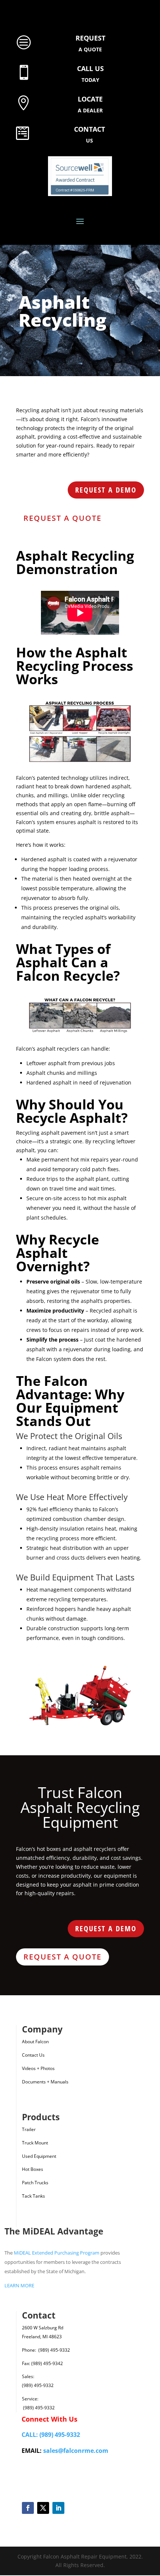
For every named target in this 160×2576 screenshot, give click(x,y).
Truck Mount (35, 2143)
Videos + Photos (38, 2068)
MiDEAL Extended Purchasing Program (57, 2253)
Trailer (29, 2129)
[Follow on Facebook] (28, 2508)
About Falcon (35, 2042)
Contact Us (33, 2055)
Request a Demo (106, 490)
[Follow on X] (43, 2508)
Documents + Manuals (45, 2082)
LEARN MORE (19, 2285)
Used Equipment (39, 2156)
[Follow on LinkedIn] (58, 2508)
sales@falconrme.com (76, 2451)
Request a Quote (63, 518)
